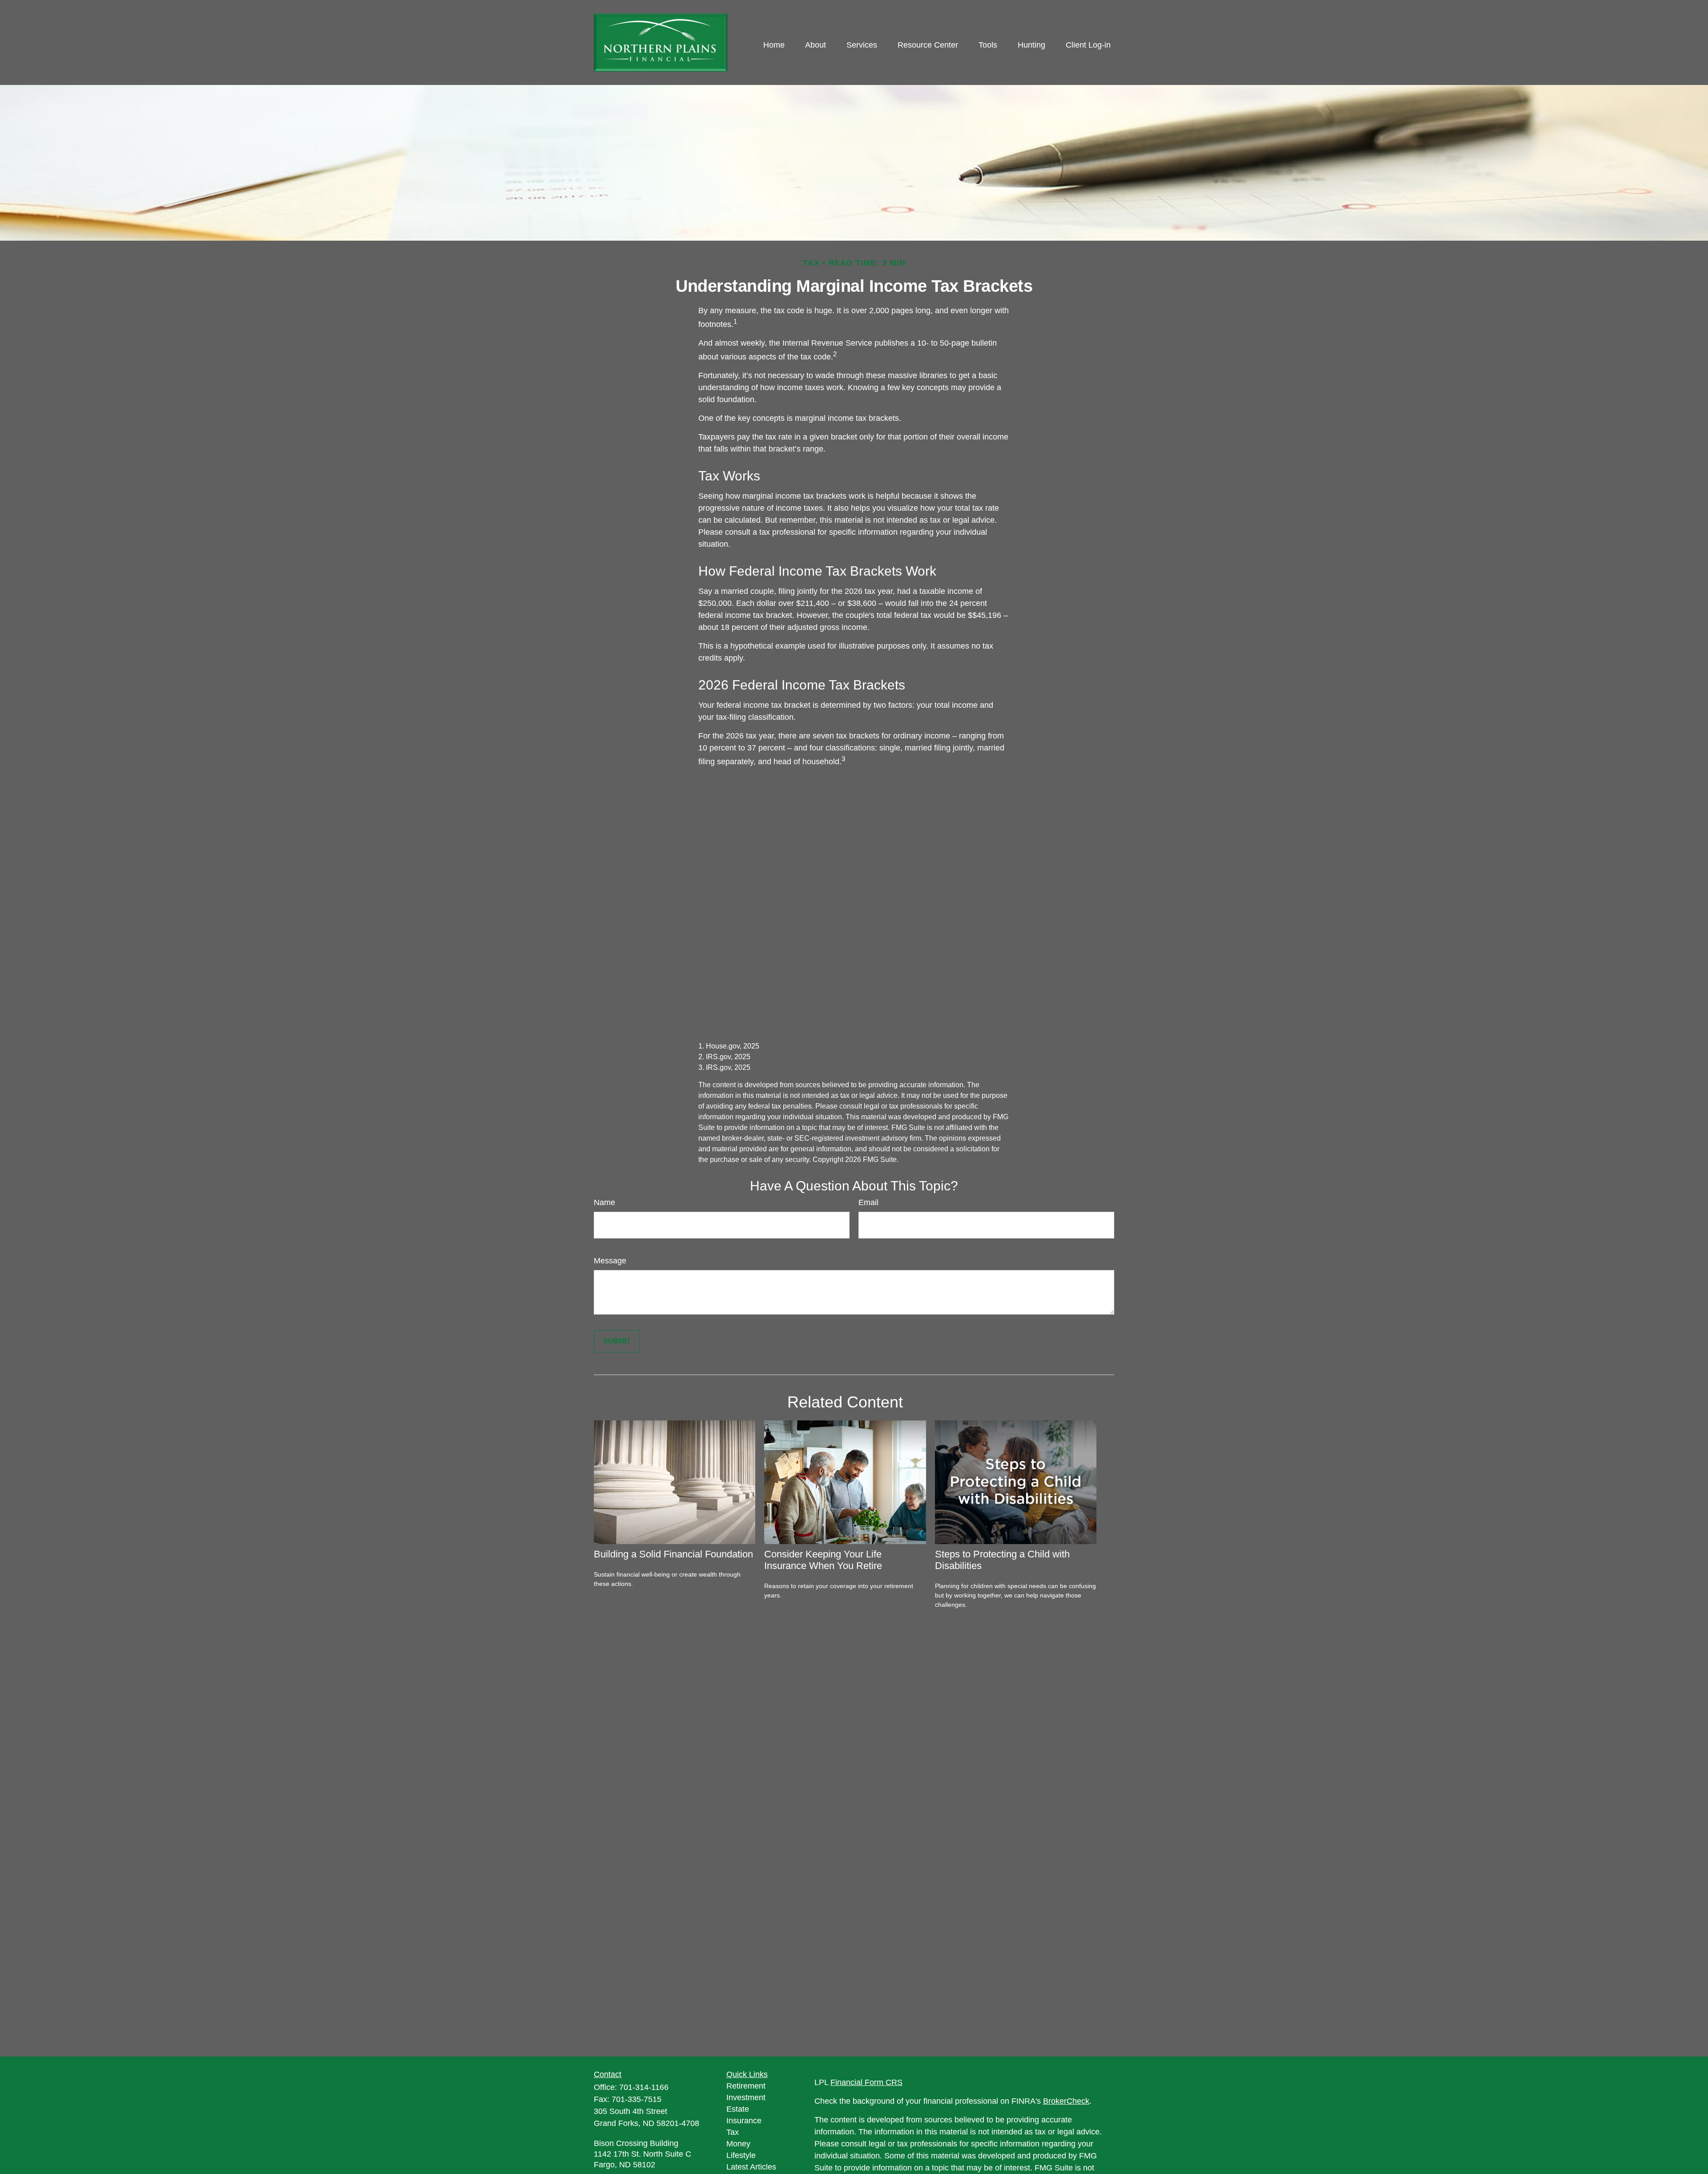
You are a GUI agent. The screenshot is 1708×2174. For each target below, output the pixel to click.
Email (868, 1202)
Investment (746, 2097)
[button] (774, 45)
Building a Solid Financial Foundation (673, 1554)
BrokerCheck (1066, 2101)
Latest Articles (751, 2167)
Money (738, 2144)
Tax (733, 2132)
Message (610, 1261)
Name (604, 1202)
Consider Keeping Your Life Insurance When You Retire (823, 1560)
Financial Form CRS (866, 2082)
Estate (738, 2109)
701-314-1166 (644, 2087)
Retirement (746, 2086)
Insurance (744, 2121)
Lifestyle (741, 2155)
